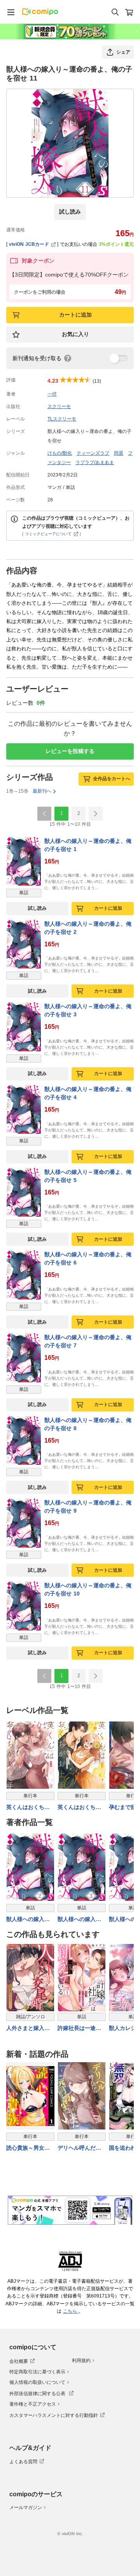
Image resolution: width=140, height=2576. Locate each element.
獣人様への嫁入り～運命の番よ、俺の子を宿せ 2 (88, 928)
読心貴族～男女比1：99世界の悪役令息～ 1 (30, 2148)
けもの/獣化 (60, 453)
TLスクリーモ (62, 419)
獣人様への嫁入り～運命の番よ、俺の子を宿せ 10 (88, 1589)
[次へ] (96, 814)
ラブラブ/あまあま (95, 462)
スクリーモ (59, 406)
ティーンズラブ (93, 453)
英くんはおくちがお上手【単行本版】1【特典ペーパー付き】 (30, 1808)
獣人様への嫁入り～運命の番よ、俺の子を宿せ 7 (88, 1341)
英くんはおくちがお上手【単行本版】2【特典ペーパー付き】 (81, 1808)
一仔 (52, 394)
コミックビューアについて (48, 534)
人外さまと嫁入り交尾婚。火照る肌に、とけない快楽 (28, 2029)
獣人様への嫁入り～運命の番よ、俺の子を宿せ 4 (88, 1093)
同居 (119, 453)
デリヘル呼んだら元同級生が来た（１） (79, 2148)
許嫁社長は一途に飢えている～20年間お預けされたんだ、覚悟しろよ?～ (81, 2029)
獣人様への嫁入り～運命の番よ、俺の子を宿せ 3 (88, 1010)
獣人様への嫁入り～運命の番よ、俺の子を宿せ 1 (88, 845)
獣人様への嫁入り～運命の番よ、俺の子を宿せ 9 (88, 1507)
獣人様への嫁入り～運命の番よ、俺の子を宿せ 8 (88, 1424)
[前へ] (44, 814)
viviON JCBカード (29, 244)
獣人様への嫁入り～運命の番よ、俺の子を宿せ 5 (88, 1176)
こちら (71, 2311)
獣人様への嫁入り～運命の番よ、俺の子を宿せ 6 (88, 1258)
